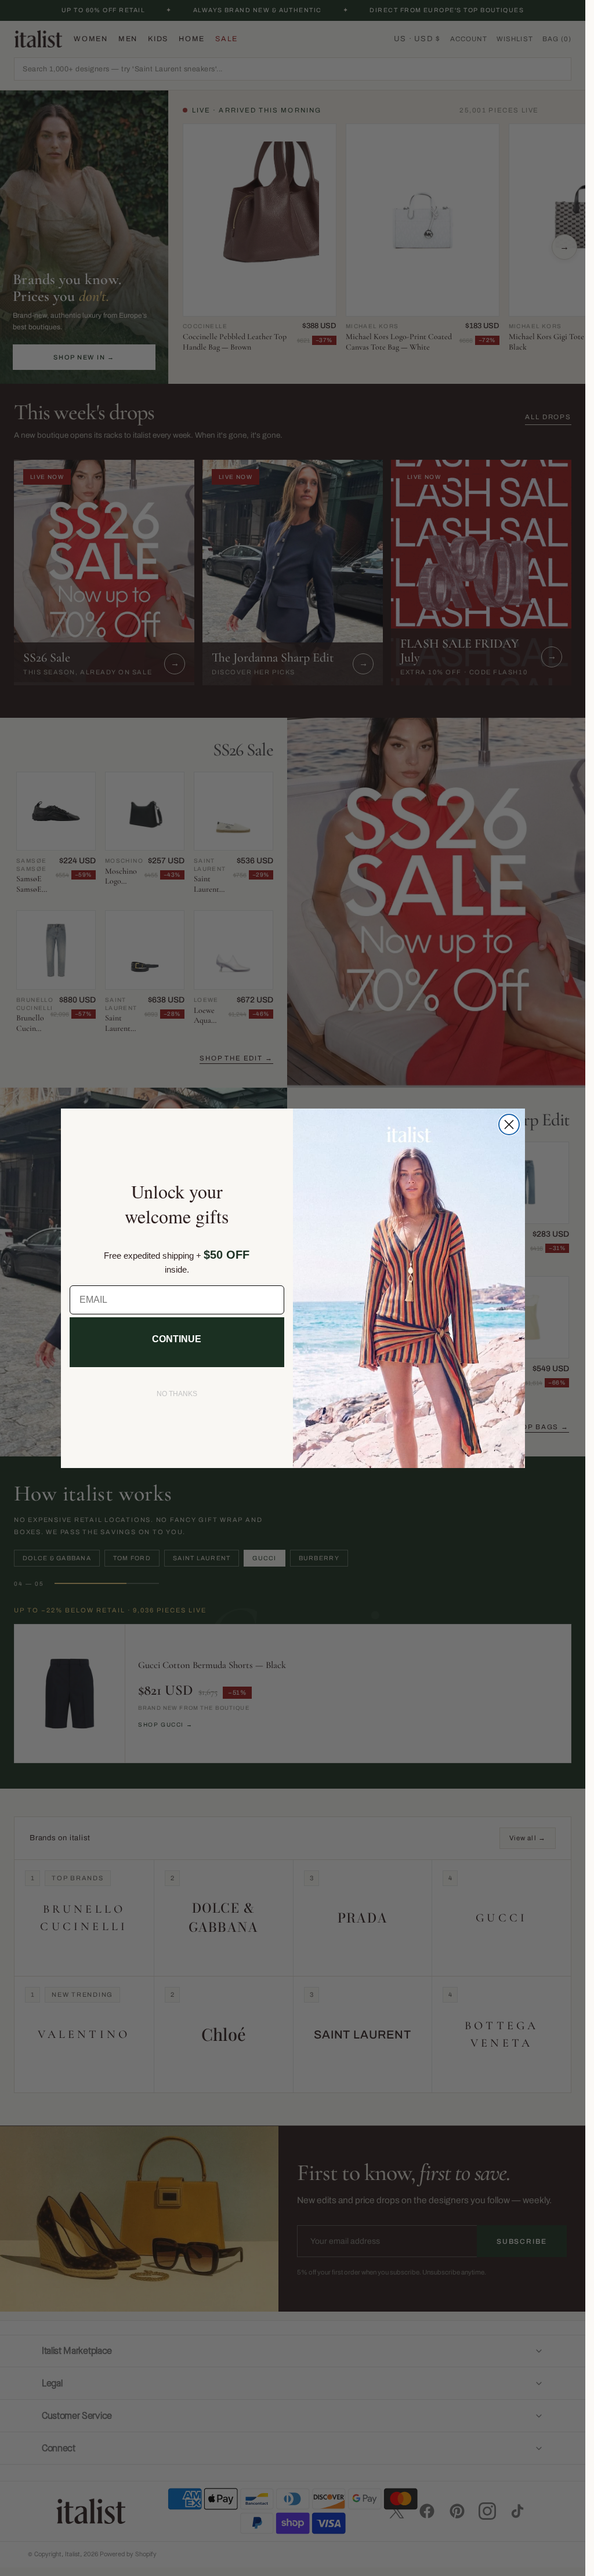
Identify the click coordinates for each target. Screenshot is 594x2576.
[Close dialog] (509, 1124)
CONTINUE (177, 1339)
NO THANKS (177, 1394)
